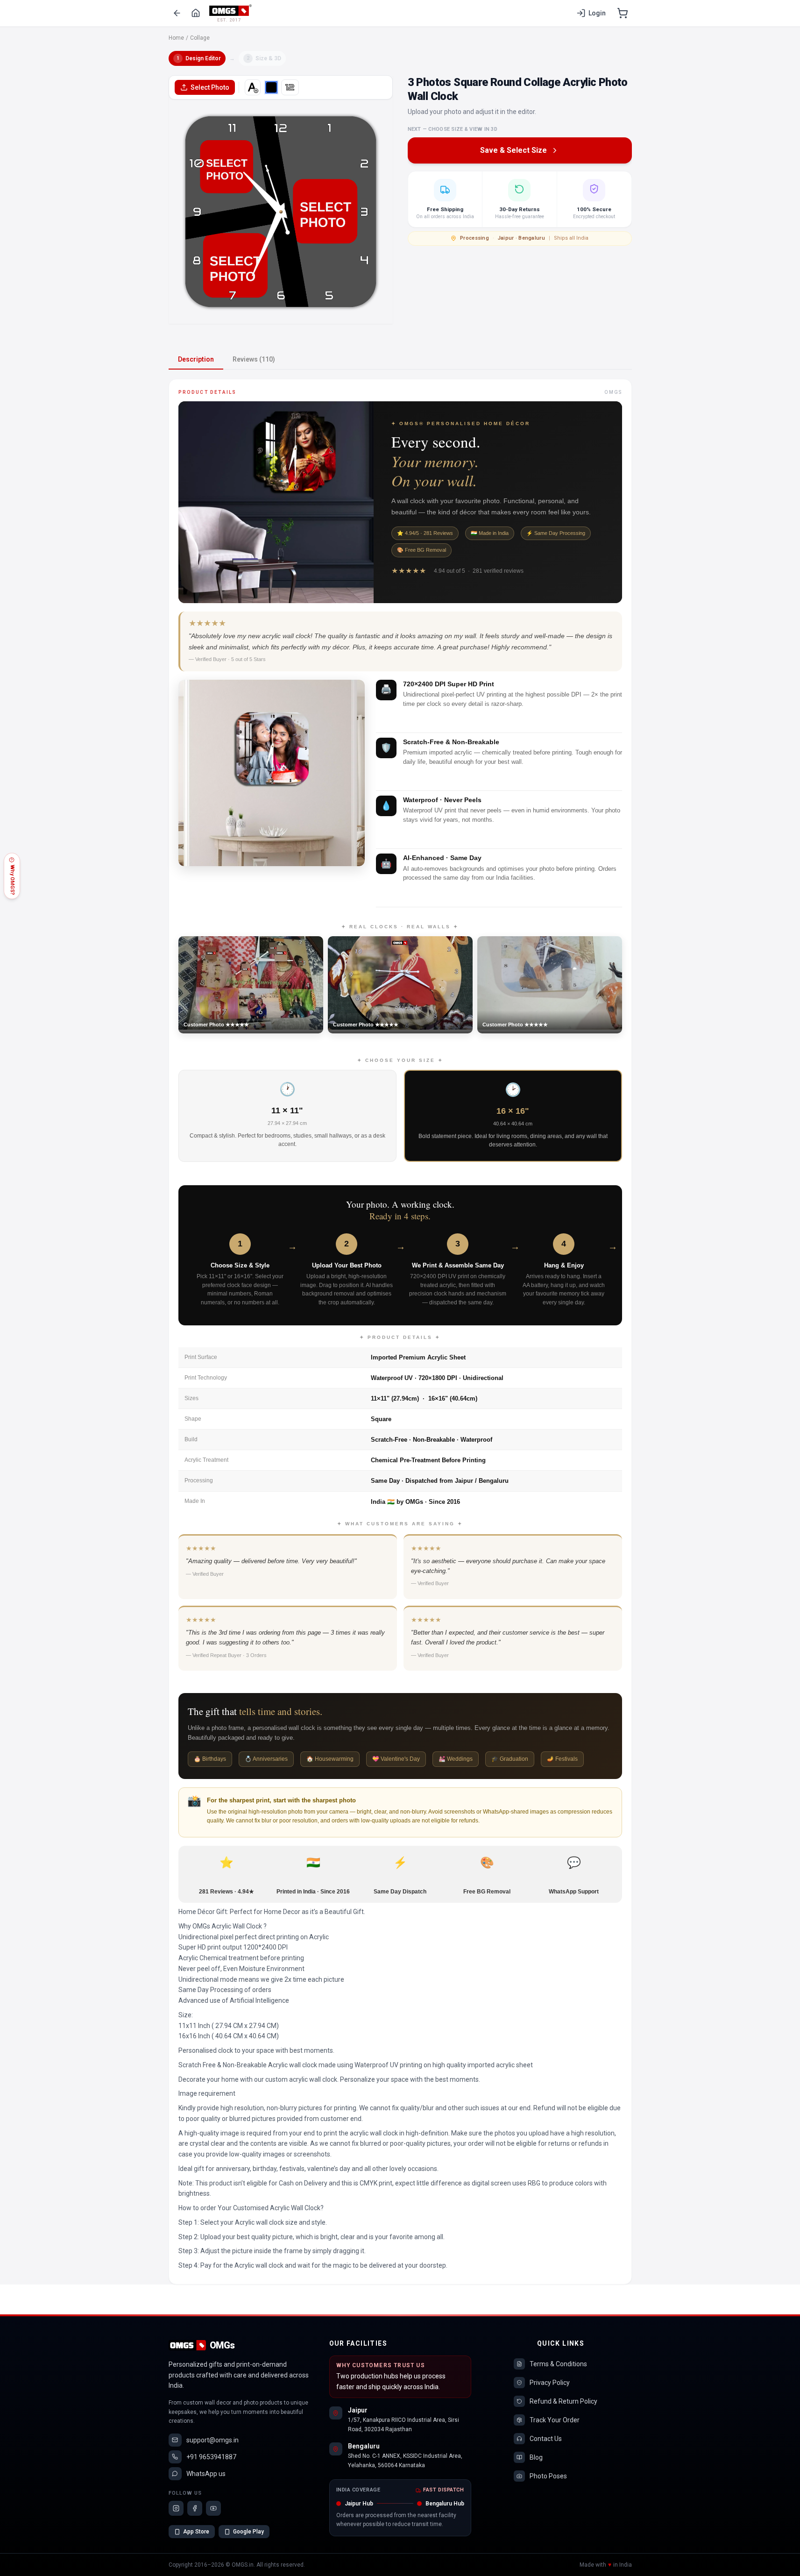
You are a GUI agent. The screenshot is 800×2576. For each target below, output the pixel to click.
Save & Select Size (513, 150)
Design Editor (199, 58)
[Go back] (177, 13)
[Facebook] (195, 2508)
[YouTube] (213, 2508)
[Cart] (623, 13)
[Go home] (196, 13)
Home (176, 38)
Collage (200, 38)
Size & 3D (264, 58)
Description (196, 359)
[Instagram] (176, 2508)
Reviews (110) (254, 359)
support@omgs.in (212, 2440)
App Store (196, 2532)
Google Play (248, 2532)
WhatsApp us (206, 2474)
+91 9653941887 (211, 2457)
